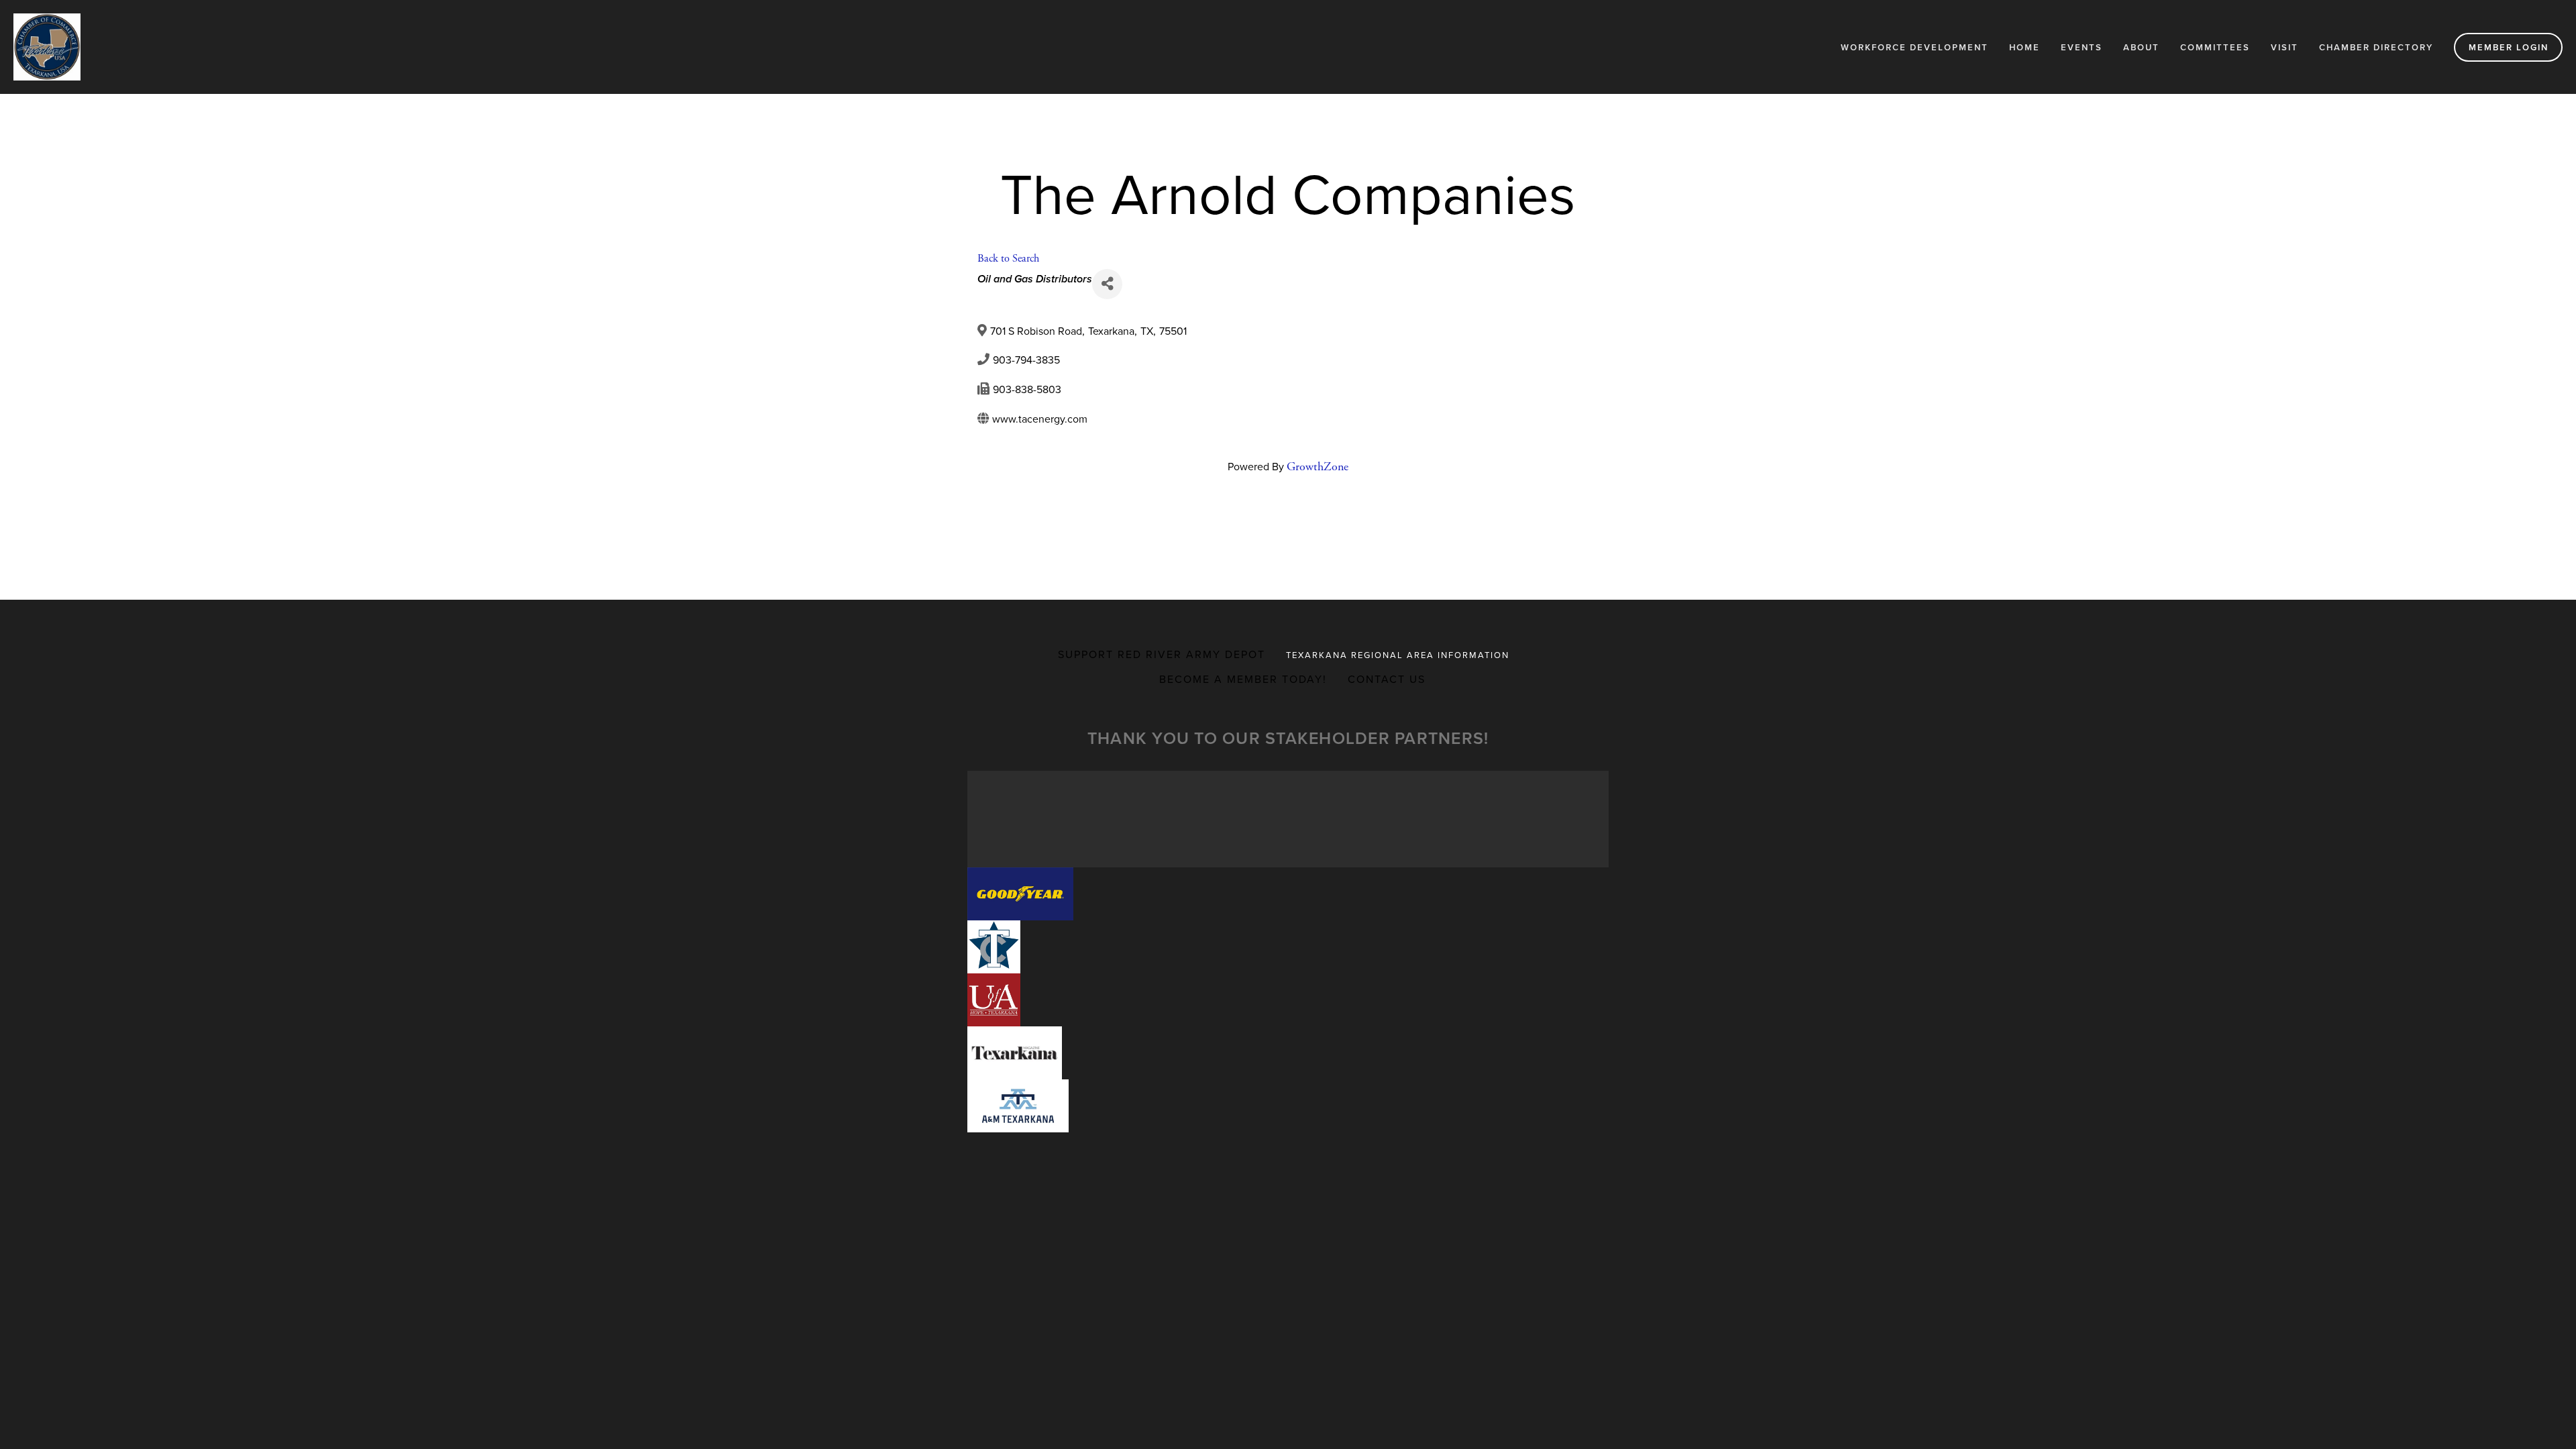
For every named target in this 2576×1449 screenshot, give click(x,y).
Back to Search (1008, 259)
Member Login (2509, 47)
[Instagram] (1299, 517)
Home (2025, 47)
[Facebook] (1277, 517)
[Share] (1107, 284)
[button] (1020, 894)
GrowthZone (1318, 467)
